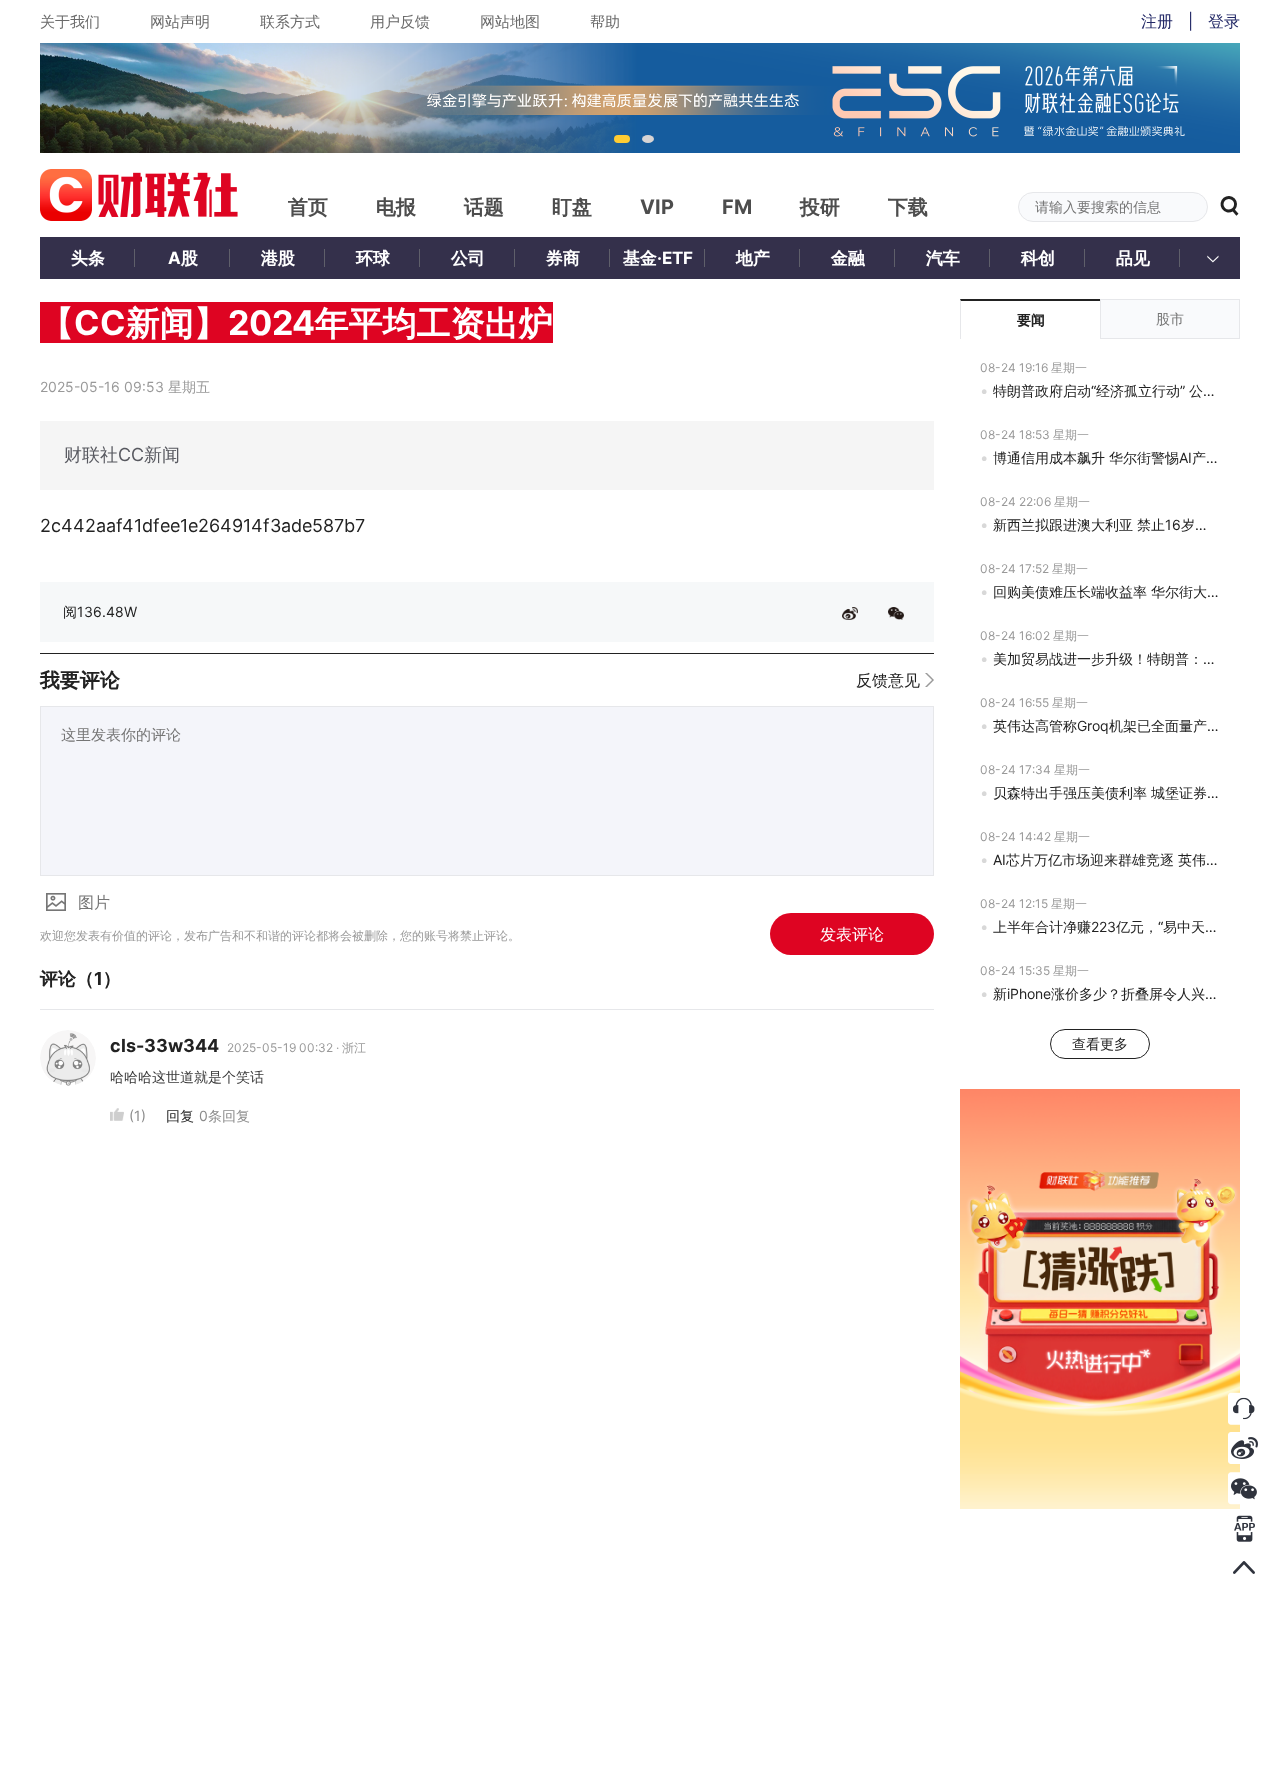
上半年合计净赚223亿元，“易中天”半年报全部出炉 (1106, 926)
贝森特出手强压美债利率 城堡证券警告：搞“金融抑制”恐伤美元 (1106, 792)
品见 (1133, 258)
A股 (183, 258)
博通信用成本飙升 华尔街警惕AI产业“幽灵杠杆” (1106, 457)
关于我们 (70, 21)
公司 (468, 258)
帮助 (605, 21)
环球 (373, 258)
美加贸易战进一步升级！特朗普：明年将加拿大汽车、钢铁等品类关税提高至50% (1106, 658)
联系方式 (290, 21)
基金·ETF (658, 258)
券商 (563, 258)
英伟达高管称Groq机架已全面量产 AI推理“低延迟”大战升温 (1106, 725)
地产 (753, 258)
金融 (848, 258)
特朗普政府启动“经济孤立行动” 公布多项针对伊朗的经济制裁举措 (1106, 390)
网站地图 (510, 21)
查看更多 (1100, 1043)
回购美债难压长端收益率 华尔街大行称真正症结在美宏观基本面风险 (1106, 591)
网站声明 (180, 21)
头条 (88, 258)
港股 (278, 258)
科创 (1038, 258)
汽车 (943, 258)
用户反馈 (400, 21)
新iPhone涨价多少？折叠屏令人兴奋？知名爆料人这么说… (1106, 993)
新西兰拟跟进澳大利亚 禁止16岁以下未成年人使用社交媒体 (1106, 524)
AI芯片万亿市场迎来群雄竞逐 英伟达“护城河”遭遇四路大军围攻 (1106, 859)
